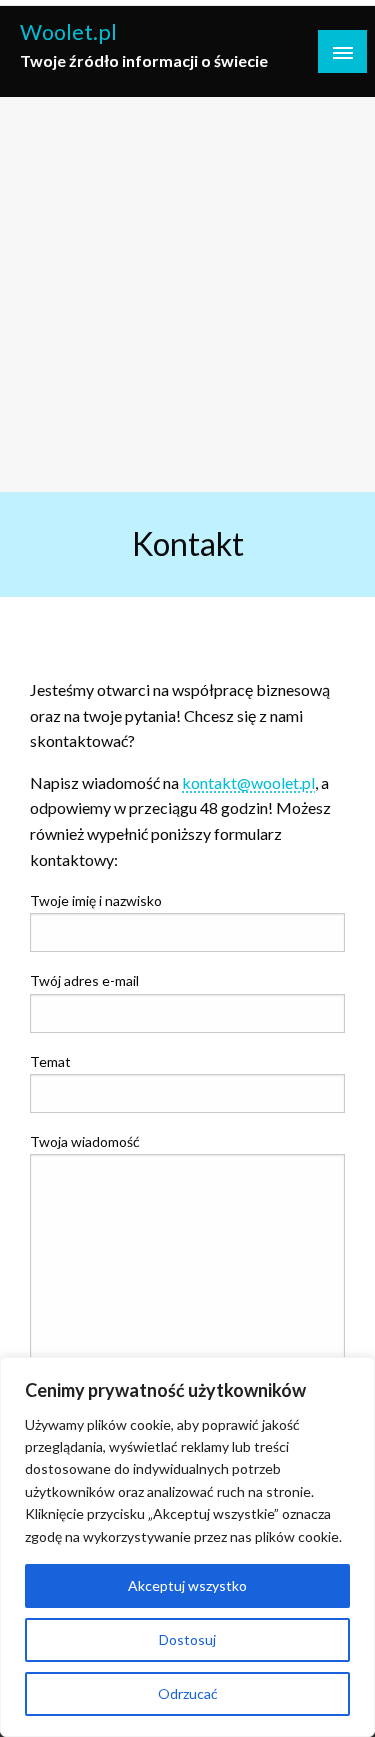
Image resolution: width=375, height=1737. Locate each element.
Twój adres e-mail (84, 980)
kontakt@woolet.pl (248, 782)
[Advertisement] (187, 294)
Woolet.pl (68, 32)
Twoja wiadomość (85, 1141)
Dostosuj (187, 1639)
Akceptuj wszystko (187, 1585)
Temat (50, 1061)
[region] (187, 1547)
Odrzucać (188, 1693)
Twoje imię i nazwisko (96, 900)
